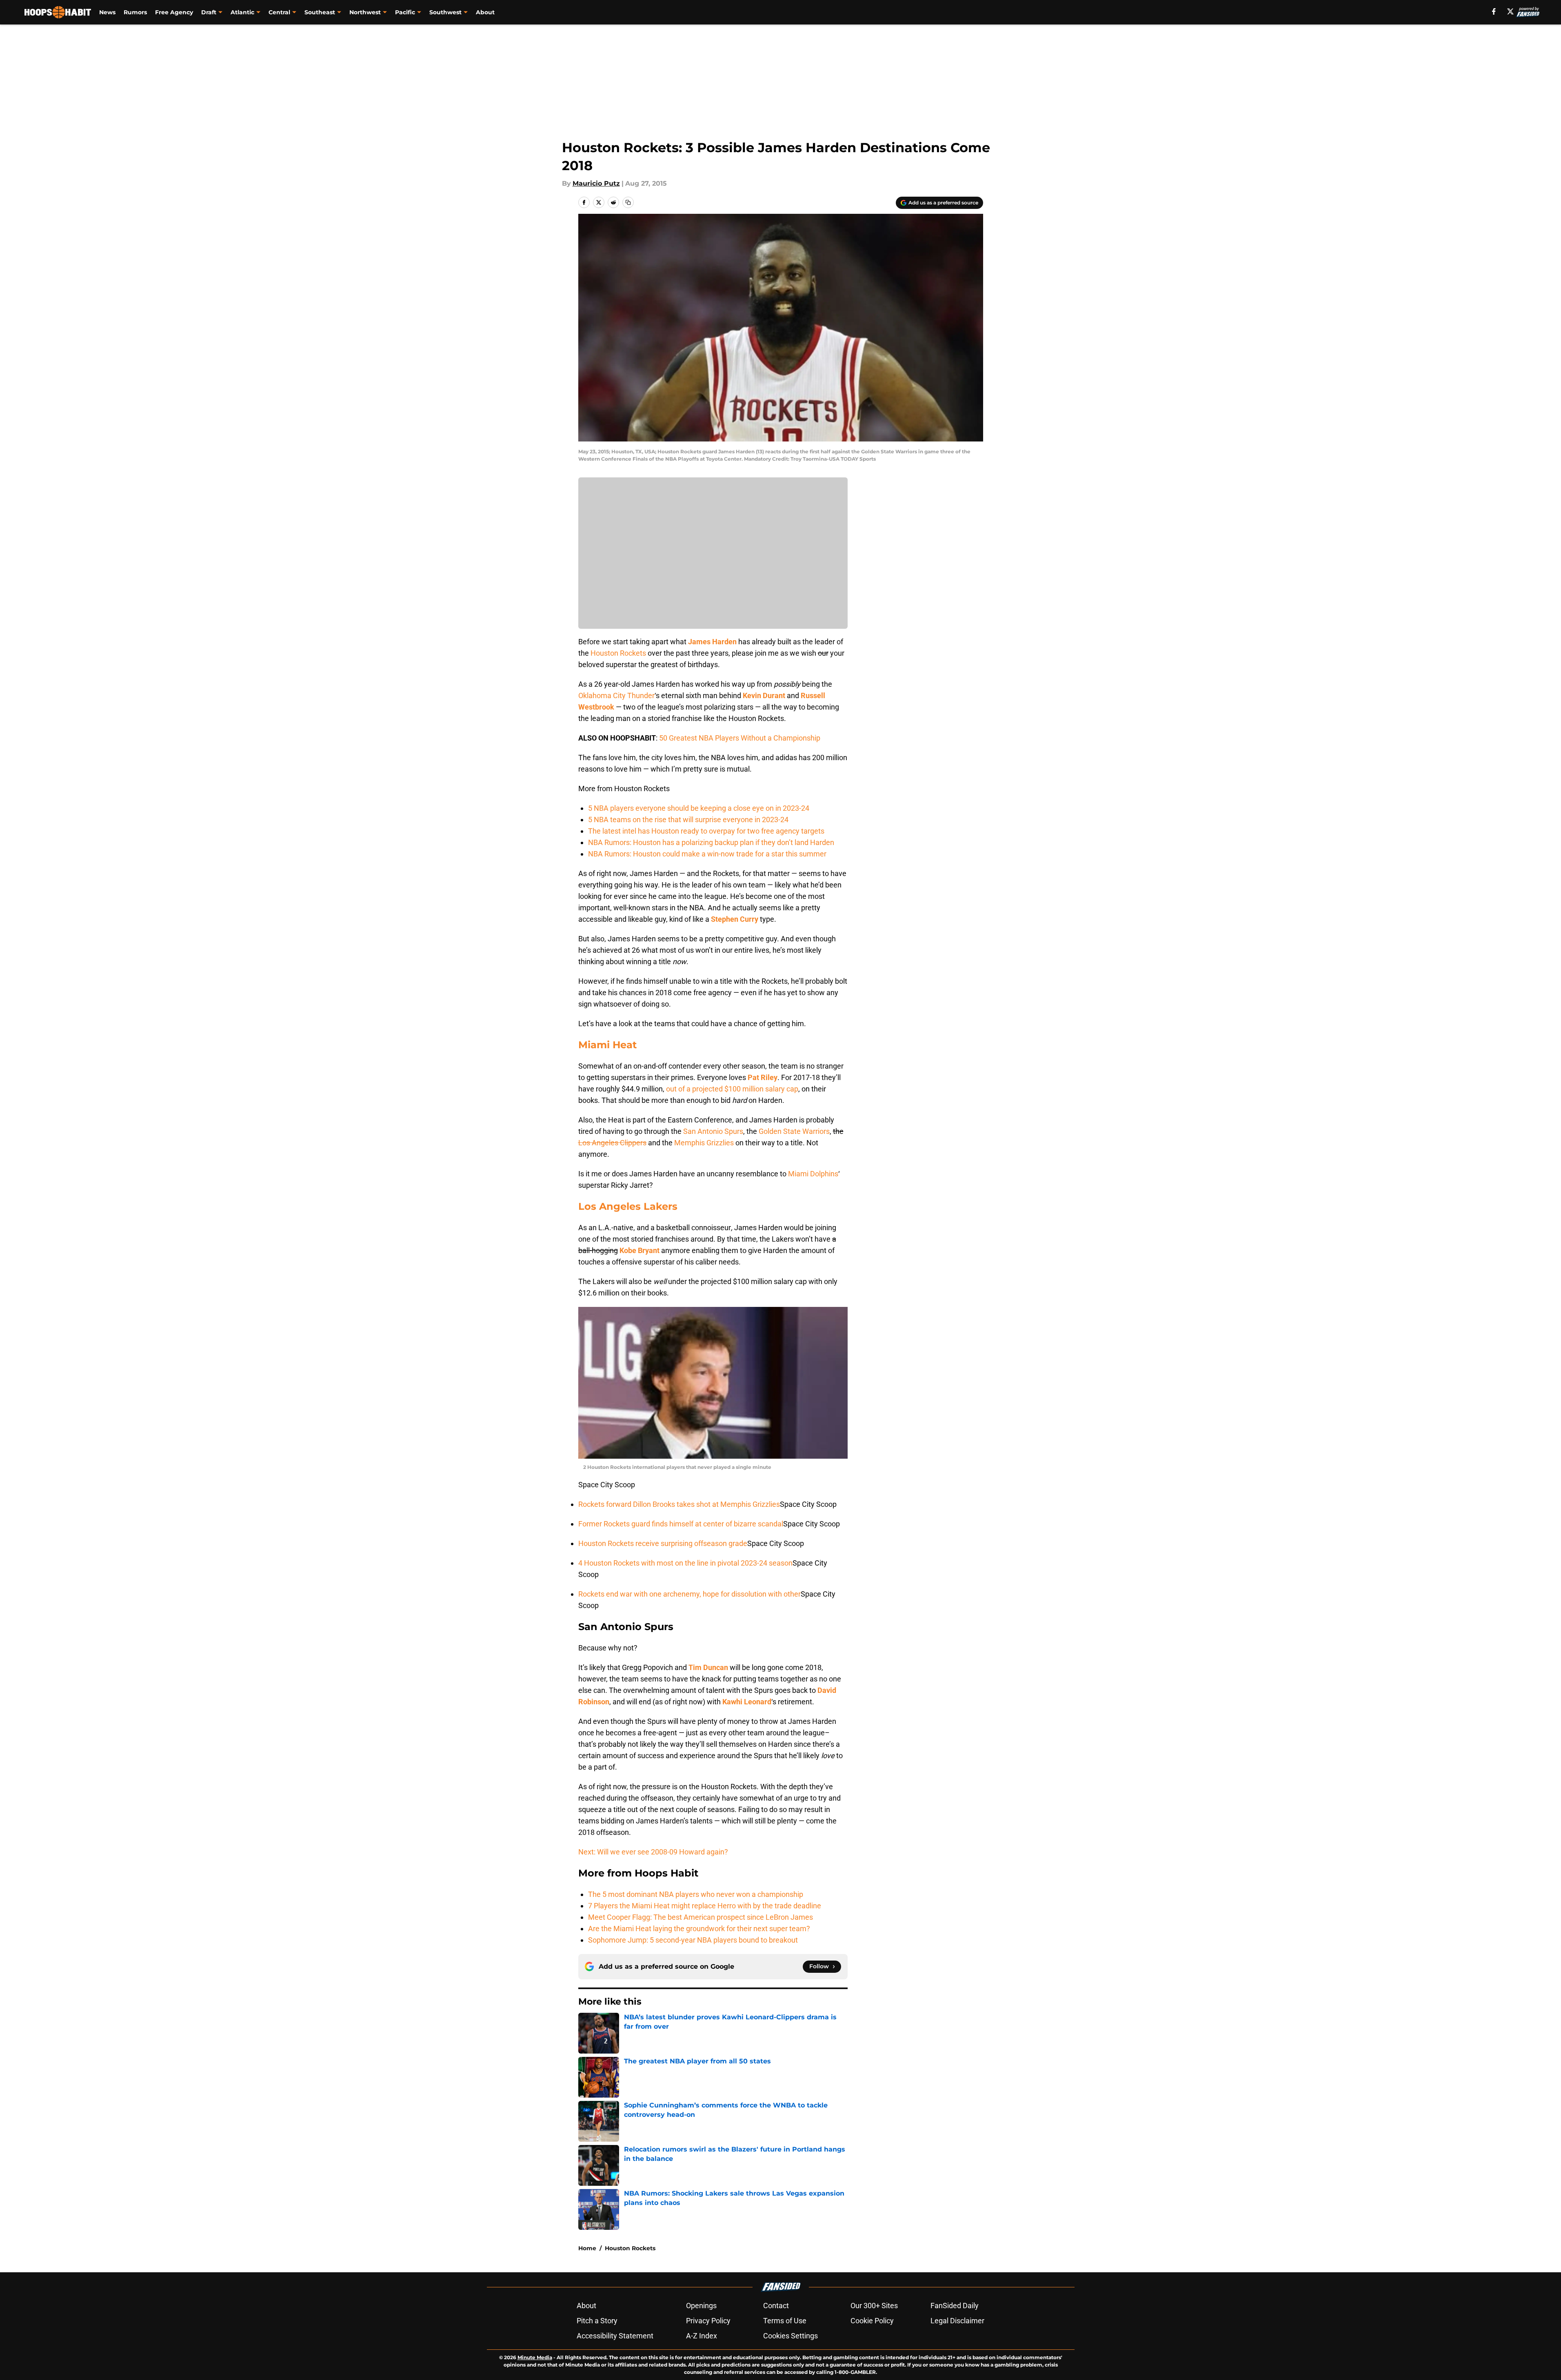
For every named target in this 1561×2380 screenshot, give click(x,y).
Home (587, 2248)
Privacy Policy (708, 2321)
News (107, 12)
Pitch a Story (597, 2321)
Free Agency (174, 12)
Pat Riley (763, 1077)
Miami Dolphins (813, 1174)
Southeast (320, 12)
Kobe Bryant (639, 1250)
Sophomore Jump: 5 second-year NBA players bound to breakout (693, 1940)
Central (279, 12)
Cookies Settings (790, 2336)
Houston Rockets (618, 653)
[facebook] (1494, 11)
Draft (209, 12)
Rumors (135, 12)
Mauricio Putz (596, 183)
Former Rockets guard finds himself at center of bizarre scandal (681, 1524)
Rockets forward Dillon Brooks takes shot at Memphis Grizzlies (679, 1504)
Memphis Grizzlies (704, 1143)
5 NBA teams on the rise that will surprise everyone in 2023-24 (688, 820)
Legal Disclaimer (957, 2321)
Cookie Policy (872, 2321)
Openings (701, 2306)
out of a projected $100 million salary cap (732, 1089)
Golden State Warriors (794, 1131)
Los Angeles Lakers (628, 1206)
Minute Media (535, 2357)
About (485, 12)
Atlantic (242, 12)
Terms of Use (785, 2321)
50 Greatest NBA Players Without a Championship (740, 738)
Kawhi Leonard (747, 1702)
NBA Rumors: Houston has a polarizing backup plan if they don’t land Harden (711, 842)
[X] (1510, 11)
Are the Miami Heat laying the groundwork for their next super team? (699, 1929)
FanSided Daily (955, 2306)
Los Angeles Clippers (612, 1143)
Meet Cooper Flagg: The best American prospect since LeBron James (701, 1917)
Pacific (405, 12)
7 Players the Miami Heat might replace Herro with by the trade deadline (705, 1906)
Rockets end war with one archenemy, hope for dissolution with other (689, 1594)
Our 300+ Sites (874, 2306)
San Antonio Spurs (713, 1131)
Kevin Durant (764, 695)
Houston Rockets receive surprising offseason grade (663, 1543)
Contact (776, 2306)
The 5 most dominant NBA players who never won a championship (696, 1894)
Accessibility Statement (615, 2336)
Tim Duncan (708, 1667)
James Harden (712, 642)
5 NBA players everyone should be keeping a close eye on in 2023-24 (699, 808)
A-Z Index (702, 2336)
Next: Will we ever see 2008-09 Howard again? (653, 1852)
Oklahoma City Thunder (616, 695)
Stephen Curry (735, 919)
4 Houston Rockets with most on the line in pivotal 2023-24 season (685, 1563)
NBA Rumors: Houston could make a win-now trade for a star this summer (707, 854)
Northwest (365, 12)
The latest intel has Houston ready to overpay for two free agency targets (706, 831)
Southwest (445, 12)
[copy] (628, 202)
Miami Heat (607, 1045)
